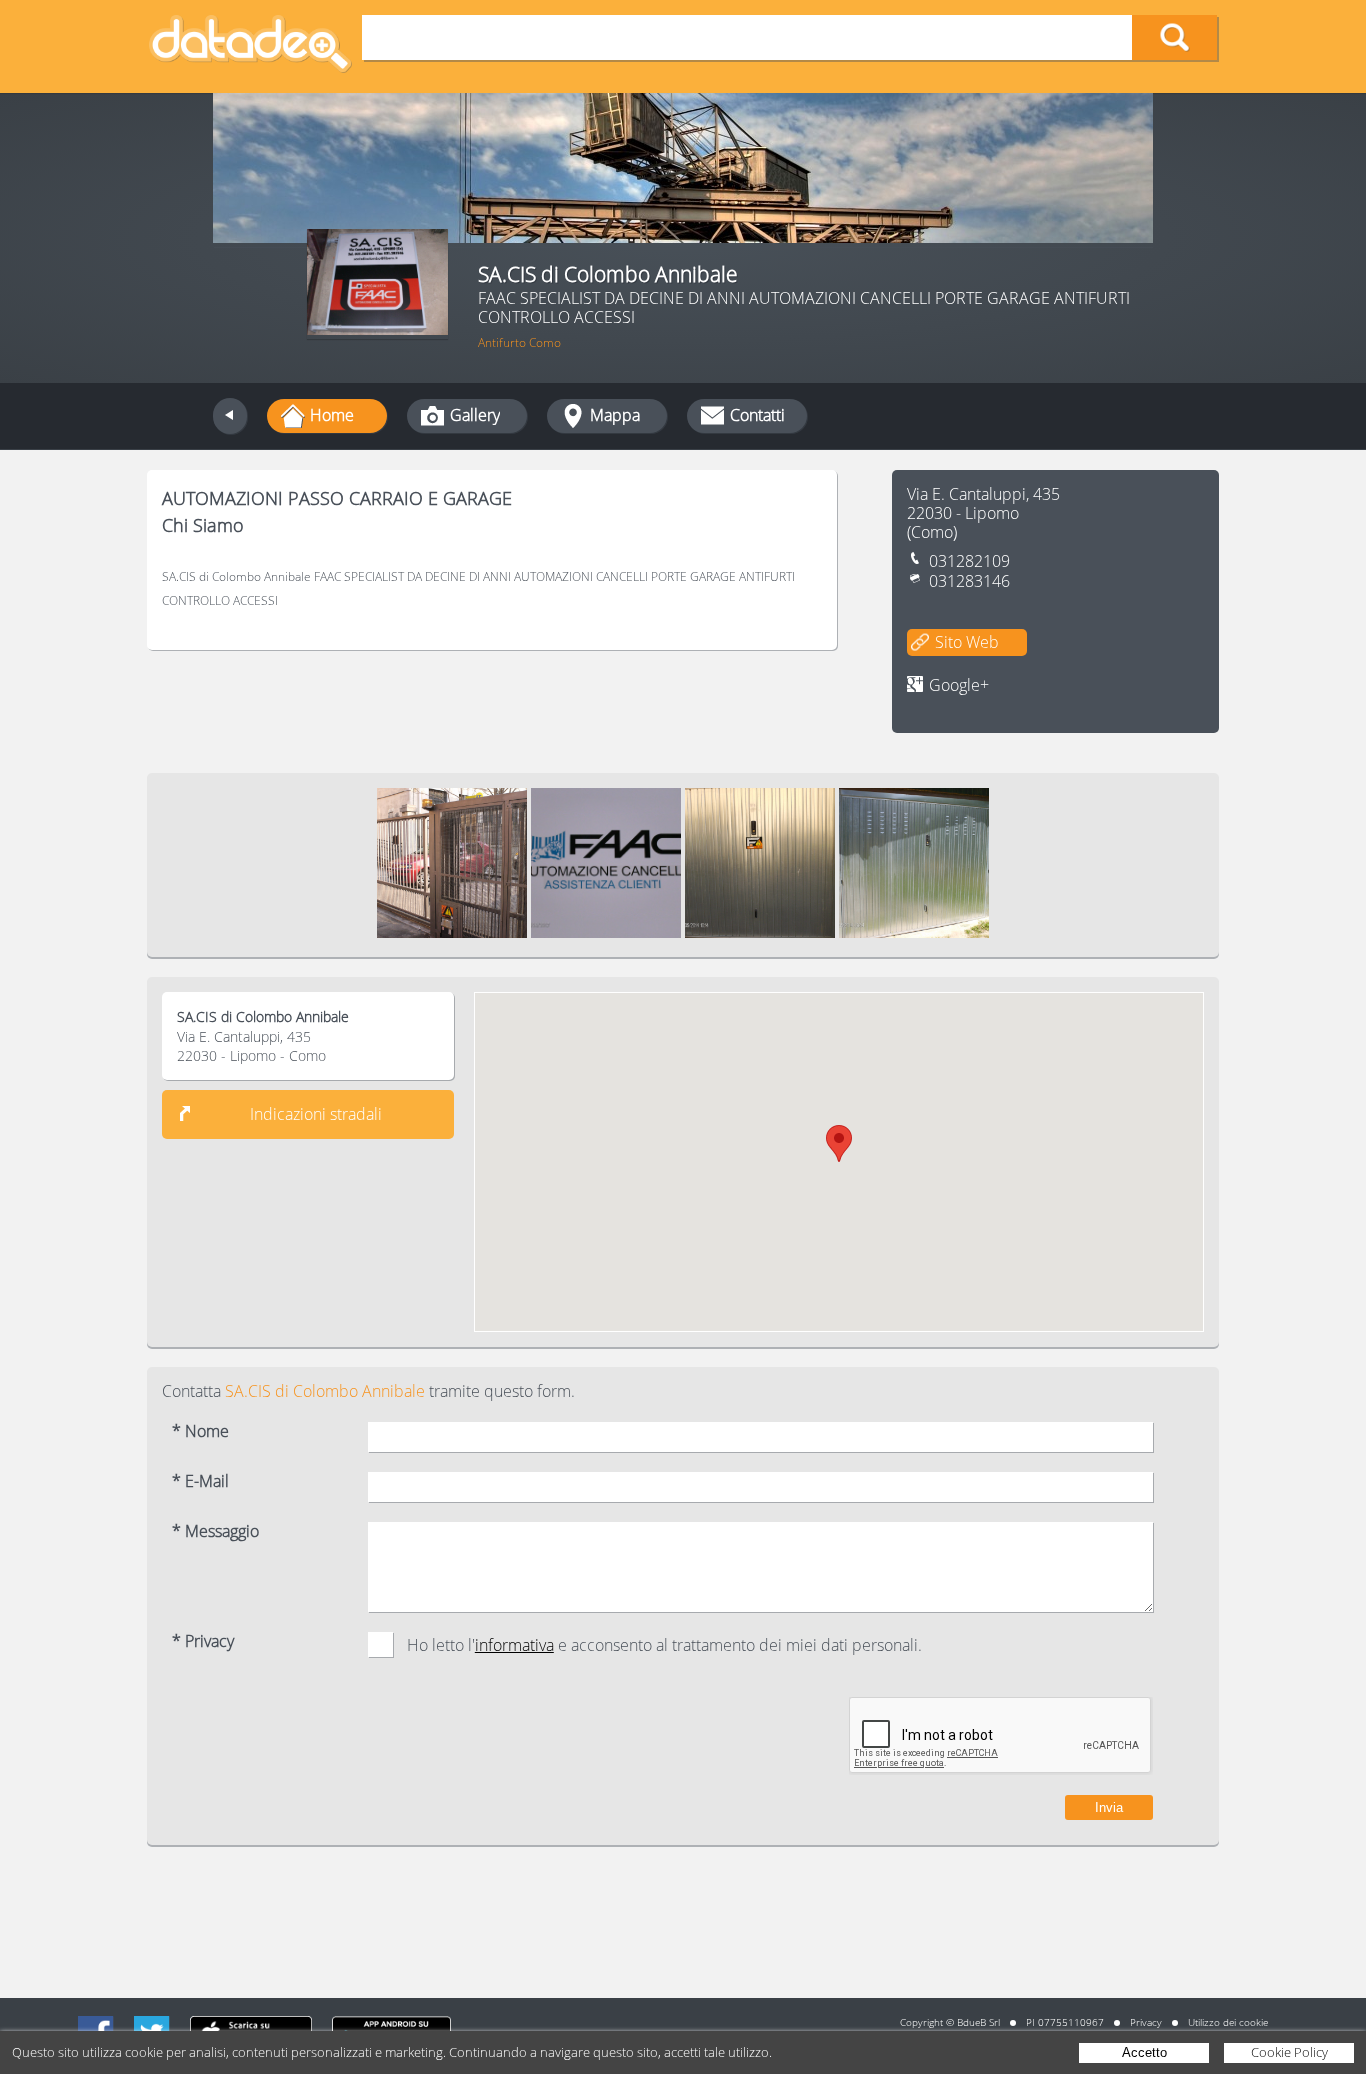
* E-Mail (200, 1481)
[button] (839, 1143)
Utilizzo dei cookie (1228, 2022)
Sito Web (967, 642)
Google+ (959, 685)
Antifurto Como (519, 342)
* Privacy (203, 1641)
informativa (514, 1645)
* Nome (200, 1431)
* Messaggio (215, 1531)
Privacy (1146, 2022)
